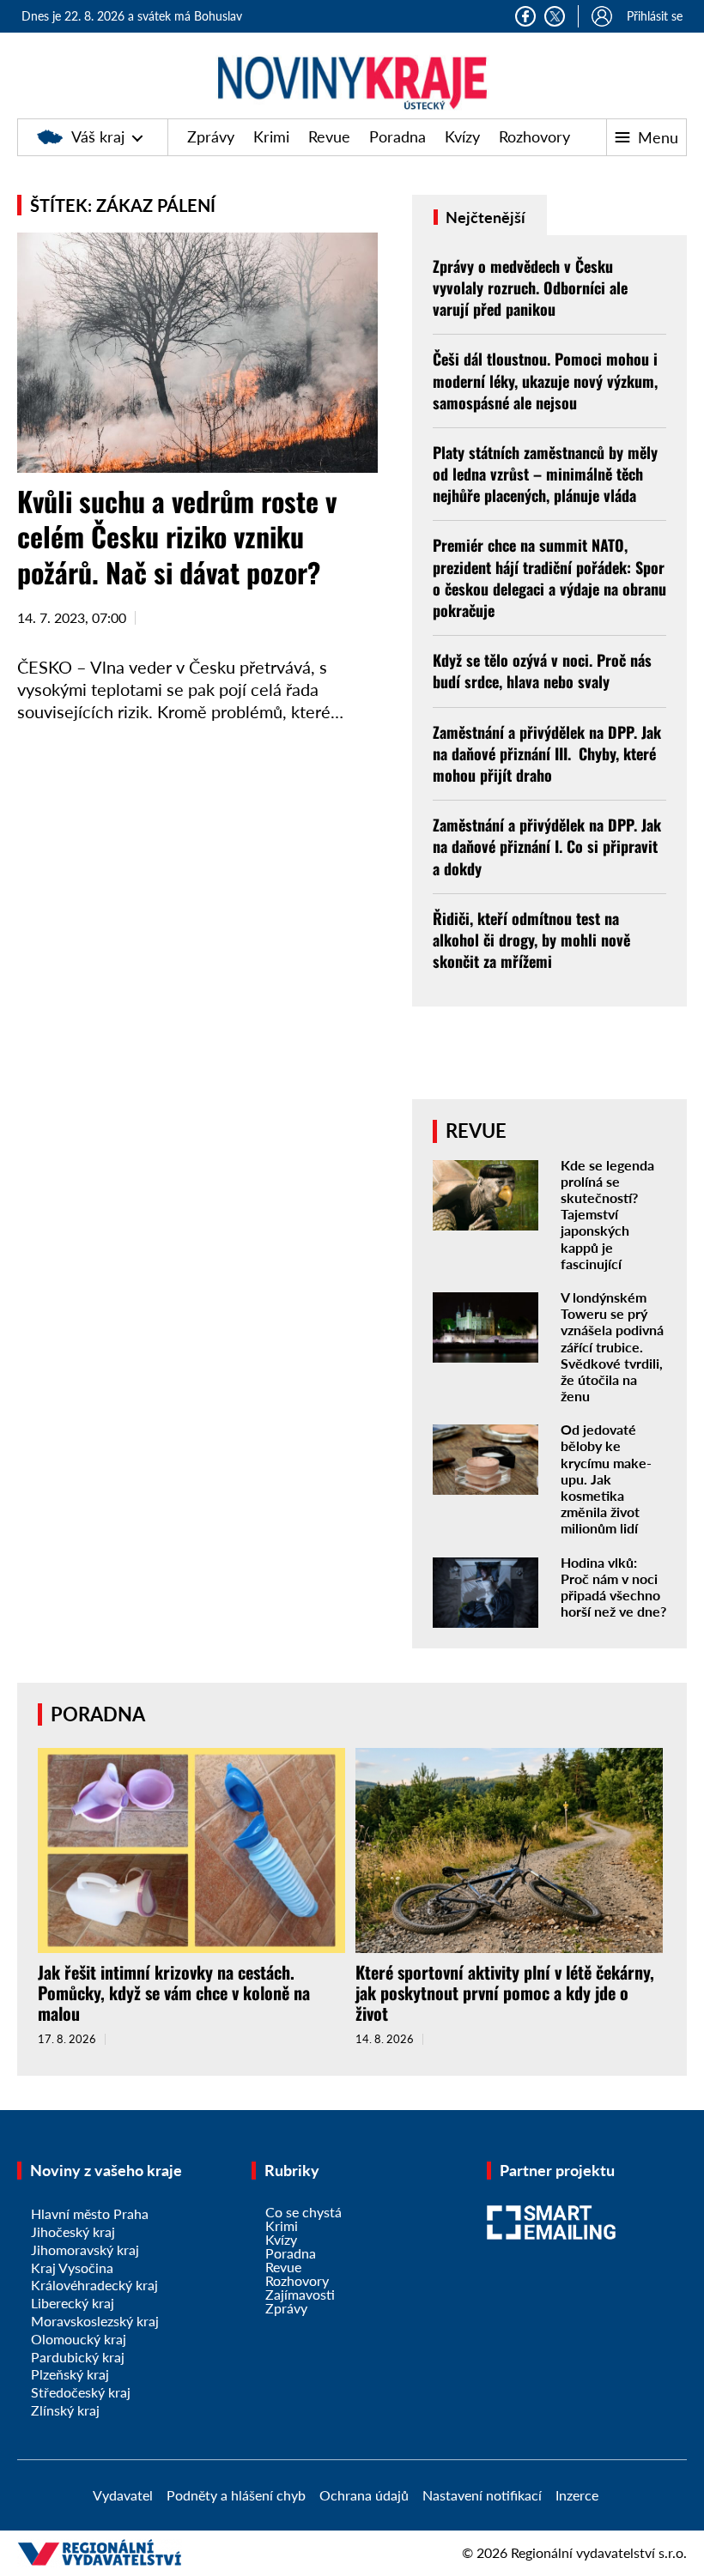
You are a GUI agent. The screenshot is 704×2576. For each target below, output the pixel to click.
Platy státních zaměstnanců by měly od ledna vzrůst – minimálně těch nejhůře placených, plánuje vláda (545, 474)
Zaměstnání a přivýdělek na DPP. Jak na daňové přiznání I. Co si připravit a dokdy (547, 846)
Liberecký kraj (73, 2303)
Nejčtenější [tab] (484, 217)
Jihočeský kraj (73, 2231)
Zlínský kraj (65, 2410)
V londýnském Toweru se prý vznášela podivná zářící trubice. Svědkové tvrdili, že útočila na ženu (612, 1346)
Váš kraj (98, 136)
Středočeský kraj (81, 2392)
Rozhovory (534, 136)
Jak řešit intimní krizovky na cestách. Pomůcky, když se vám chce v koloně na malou (174, 1992)
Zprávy (211, 136)
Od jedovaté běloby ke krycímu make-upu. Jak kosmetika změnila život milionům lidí (606, 1478)
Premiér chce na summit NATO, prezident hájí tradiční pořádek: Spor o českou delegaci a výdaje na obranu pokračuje (549, 577)
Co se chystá (303, 2212)
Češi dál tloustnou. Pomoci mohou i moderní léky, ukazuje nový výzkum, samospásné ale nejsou (545, 380)
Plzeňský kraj (70, 2374)
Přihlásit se (655, 16)
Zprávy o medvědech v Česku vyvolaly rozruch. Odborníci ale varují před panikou (530, 287)
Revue (329, 136)
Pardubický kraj (78, 2357)
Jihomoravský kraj (85, 2249)
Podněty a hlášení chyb (236, 2495)
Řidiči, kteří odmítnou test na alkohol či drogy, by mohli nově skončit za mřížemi (531, 940)
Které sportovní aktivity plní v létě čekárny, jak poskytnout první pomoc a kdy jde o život (505, 1992)
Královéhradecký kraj (94, 2285)
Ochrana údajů (364, 2495)
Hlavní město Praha (90, 2213)
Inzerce (577, 2495)
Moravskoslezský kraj (95, 2321)
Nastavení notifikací (482, 2495)
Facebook (525, 16)
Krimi (271, 136)
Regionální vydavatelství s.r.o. (599, 2552)
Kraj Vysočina (72, 2268)
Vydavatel (123, 2495)
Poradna (398, 136)
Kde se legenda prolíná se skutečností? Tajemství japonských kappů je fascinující (607, 1214)
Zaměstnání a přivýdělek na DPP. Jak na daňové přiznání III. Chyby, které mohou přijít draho (547, 753)
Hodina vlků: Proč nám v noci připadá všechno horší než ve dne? (613, 1587)
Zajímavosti (300, 2294)
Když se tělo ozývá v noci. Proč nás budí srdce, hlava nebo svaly (542, 671)
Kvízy (462, 136)
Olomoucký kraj (79, 2339)
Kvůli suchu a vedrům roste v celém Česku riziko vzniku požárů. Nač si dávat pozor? (177, 536)
